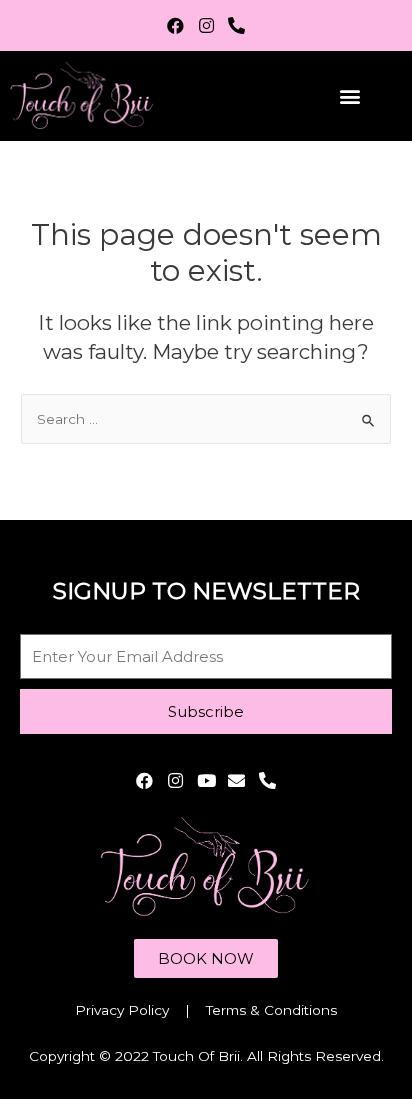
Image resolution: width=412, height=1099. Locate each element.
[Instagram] (206, 25)
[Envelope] (236, 780)
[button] (350, 96)
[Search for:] (206, 419)
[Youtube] (206, 780)
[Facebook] (175, 25)
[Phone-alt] (236, 25)
